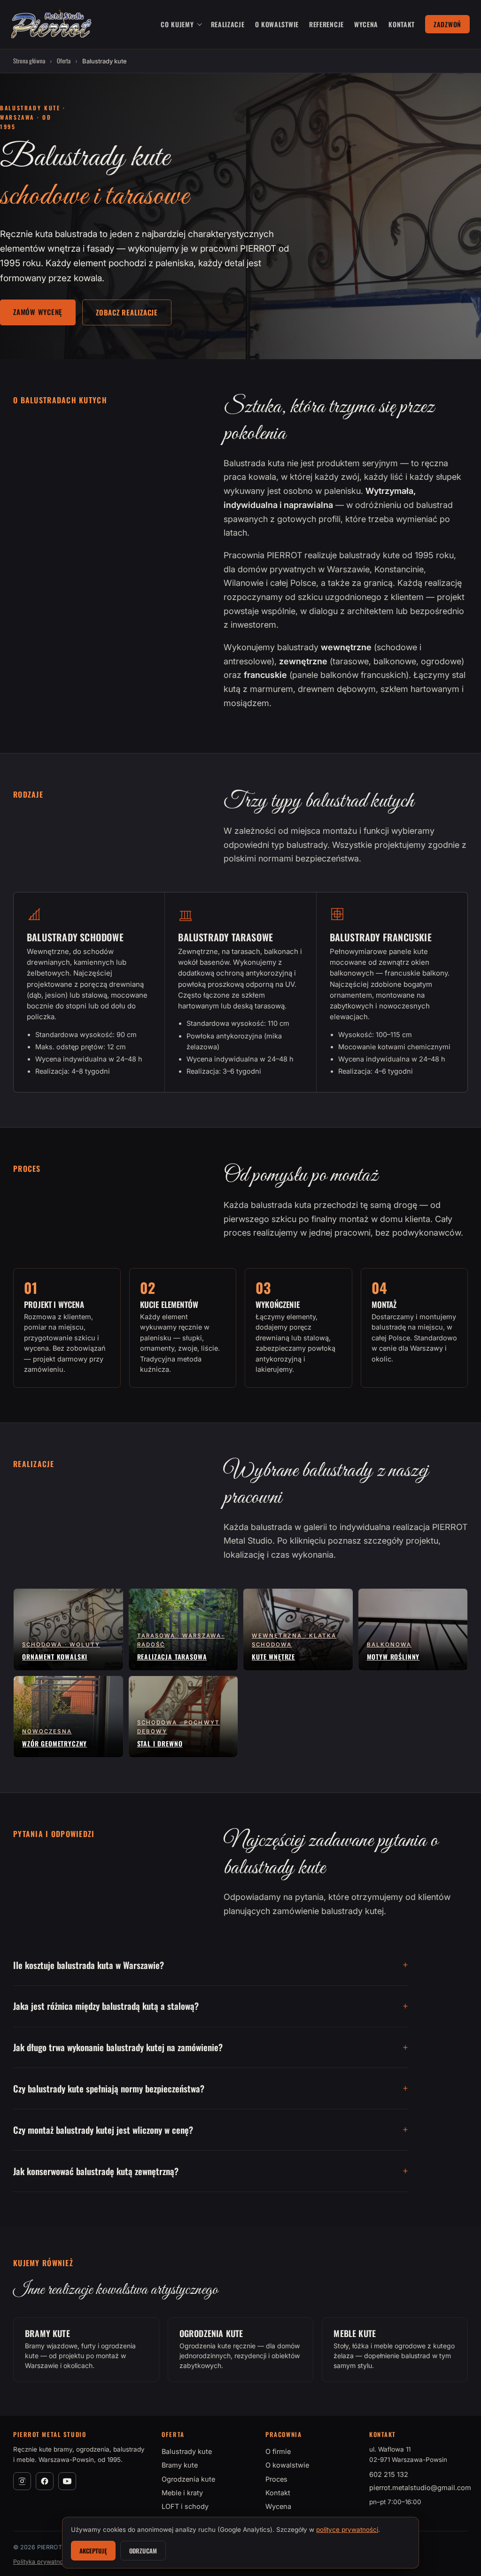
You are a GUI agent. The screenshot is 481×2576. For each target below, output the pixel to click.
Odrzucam (143, 2551)
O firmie (278, 2451)
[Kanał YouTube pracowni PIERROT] (67, 2481)
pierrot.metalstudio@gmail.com (420, 2488)
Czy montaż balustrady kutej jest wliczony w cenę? (103, 2130)
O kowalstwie (277, 24)
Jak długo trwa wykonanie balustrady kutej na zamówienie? (118, 2047)
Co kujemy (177, 24)
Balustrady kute (187, 2451)
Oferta (64, 61)
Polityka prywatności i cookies (56, 2562)
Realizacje (228, 24)
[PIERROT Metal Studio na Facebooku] (45, 2481)
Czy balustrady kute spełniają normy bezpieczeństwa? (109, 2088)
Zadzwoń (447, 24)
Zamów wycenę (38, 312)
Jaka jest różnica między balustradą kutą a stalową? (106, 2006)
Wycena (366, 24)
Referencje (326, 24)
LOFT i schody (185, 2506)
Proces (276, 2479)
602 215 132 (389, 2474)
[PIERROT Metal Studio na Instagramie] (22, 2481)
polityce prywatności (347, 2530)
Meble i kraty (182, 2493)
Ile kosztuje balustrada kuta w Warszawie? (89, 1965)
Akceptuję (93, 2551)
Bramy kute (180, 2465)
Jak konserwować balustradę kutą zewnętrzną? (96, 2171)
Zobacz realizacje (127, 312)
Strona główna (29, 61)
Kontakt (402, 24)
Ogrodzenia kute (188, 2479)
